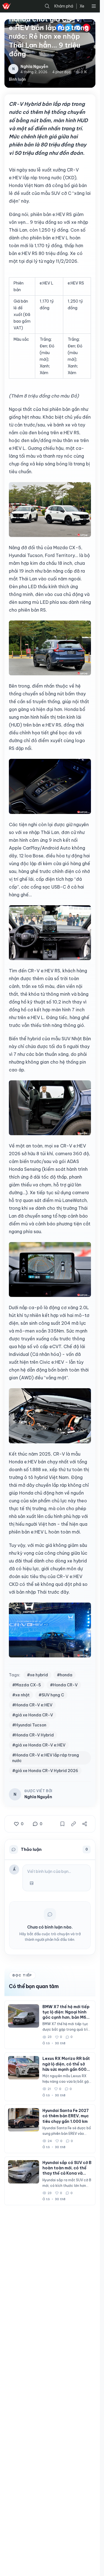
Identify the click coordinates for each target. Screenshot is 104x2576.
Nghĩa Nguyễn (38, 1797)
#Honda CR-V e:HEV (32, 1705)
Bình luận (17, 79)
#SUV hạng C (51, 1695)
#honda (65, 1675)
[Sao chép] (73, 1824)
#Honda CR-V (64, 1685)
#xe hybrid (37, 1675)
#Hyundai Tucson (29, 1725)
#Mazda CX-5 (27, 1685)
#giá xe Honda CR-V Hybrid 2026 (45, 1771)
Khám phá (64, 6)
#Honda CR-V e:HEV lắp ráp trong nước (46, 1758)
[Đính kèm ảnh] (32, 1883)
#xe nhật (21, 1695)
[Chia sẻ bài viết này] (85, 1824)
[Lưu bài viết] (62, 1824)
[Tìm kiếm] (47, 6)
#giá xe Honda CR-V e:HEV (39, 1745)
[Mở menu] (94, 6)
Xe (82, 6)
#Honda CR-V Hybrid (33, 1735)
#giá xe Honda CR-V (33, 1715)
